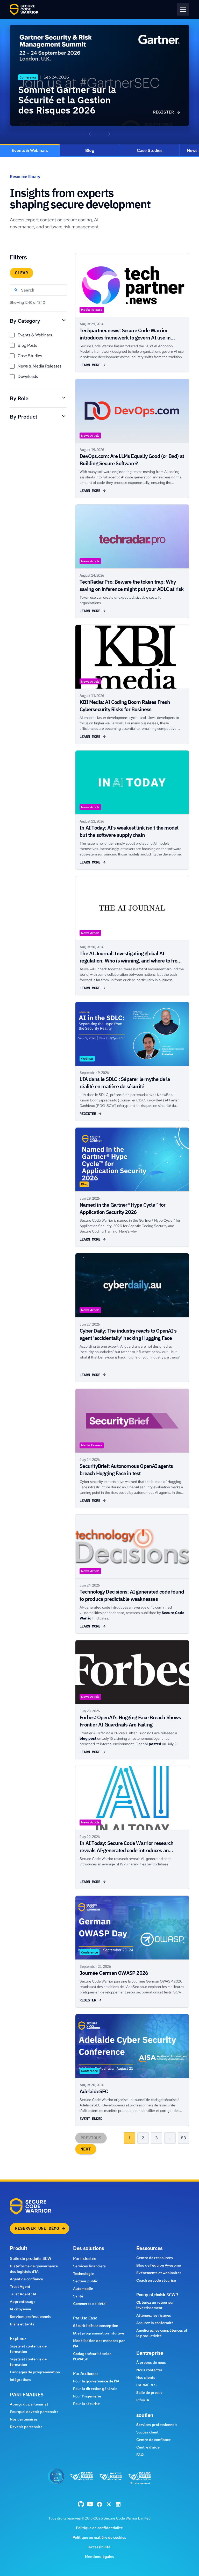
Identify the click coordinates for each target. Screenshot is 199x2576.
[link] (99, 75)
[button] (183, 9)
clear (22, 273)
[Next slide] (107, 134)
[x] (109, 2504)
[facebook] (81, 2504)
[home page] (24, 9)
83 (183, 2138)
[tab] (30, 151)
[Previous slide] (92, 134)
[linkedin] (118, 2504)
